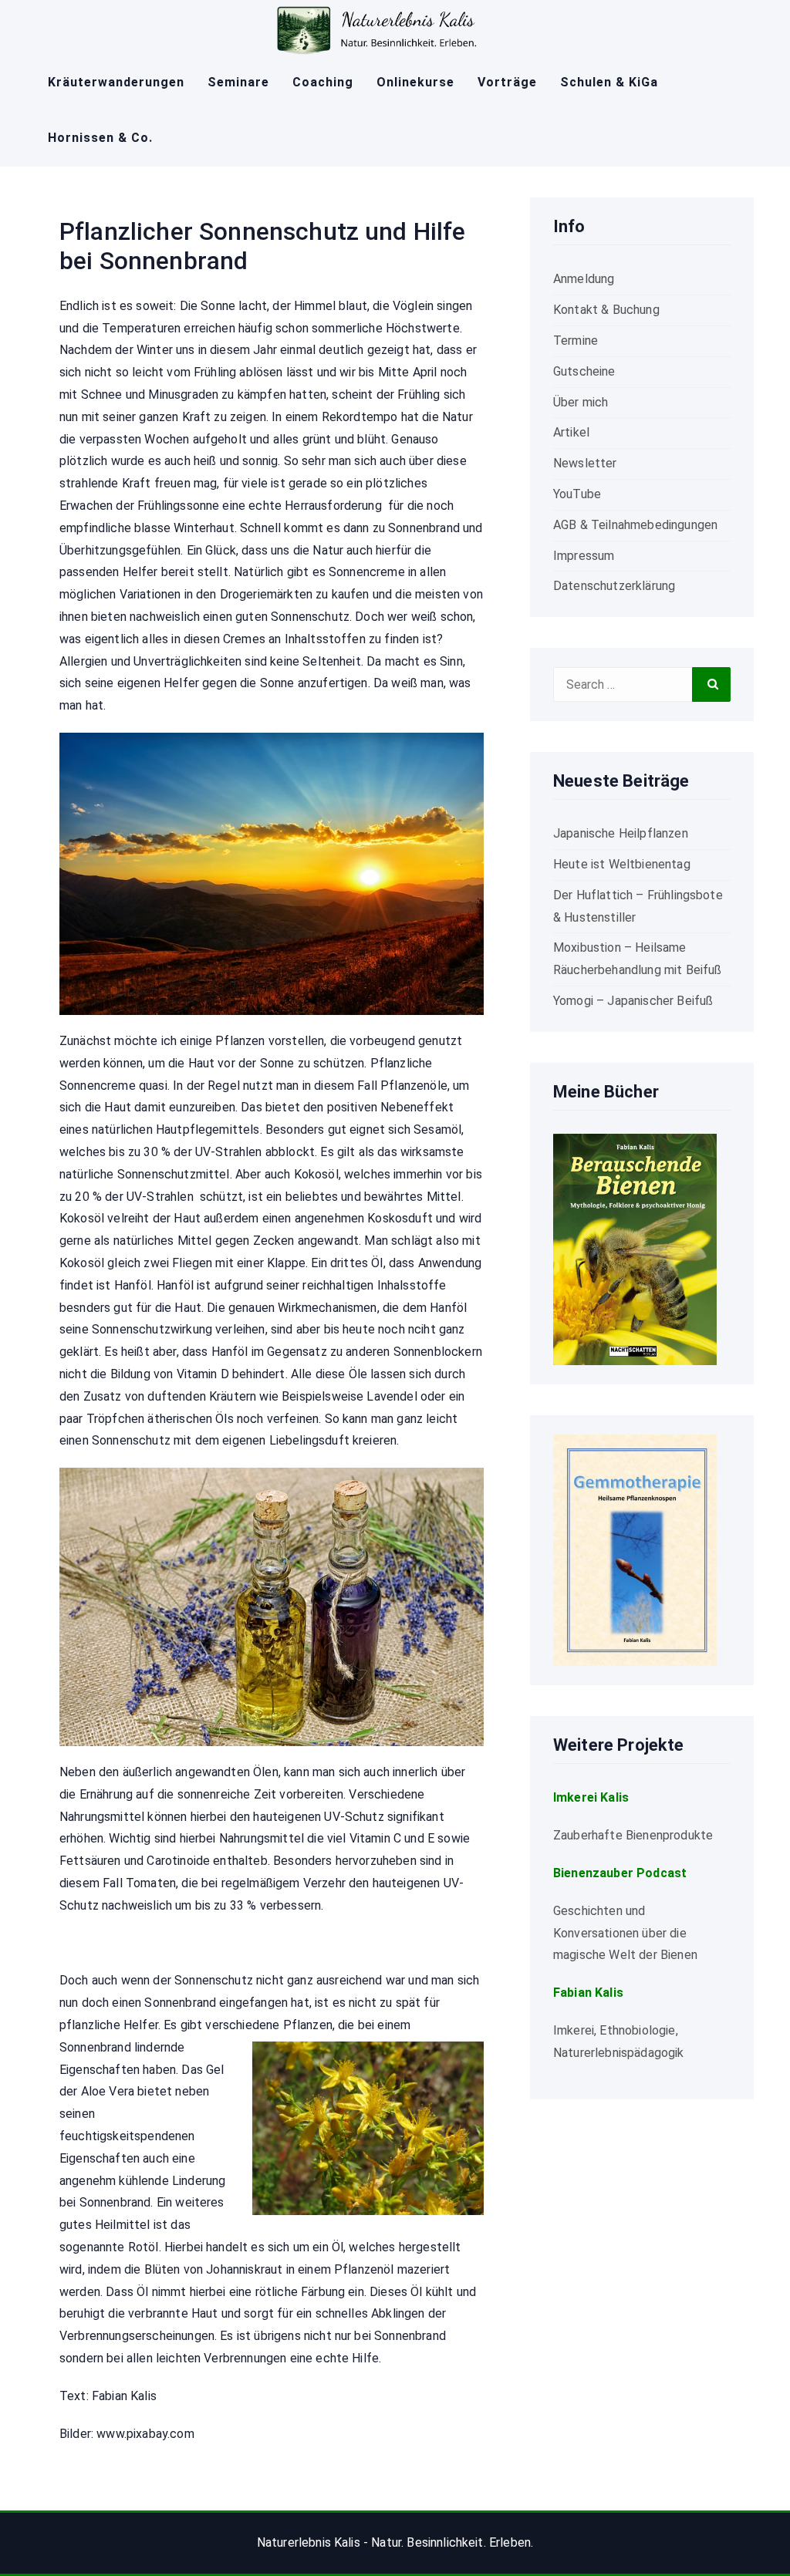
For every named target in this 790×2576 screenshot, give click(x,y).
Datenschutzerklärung (614, 586)
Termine (576, 341)
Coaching (323, 82)
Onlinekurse (415, 82)
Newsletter (585, 463)
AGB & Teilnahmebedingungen (635, 525)
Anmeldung (584, 279)
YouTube (577, 494)
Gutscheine (584, 371)
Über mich (581, 402)
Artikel (571, 432)
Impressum (584, 556)
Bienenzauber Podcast (620, 1873)
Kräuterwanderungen (116, 82)
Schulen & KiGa (609, 82)
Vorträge (507, 82)
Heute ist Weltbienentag (622, 864)
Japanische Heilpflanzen (621, 833)
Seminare (238, 82)
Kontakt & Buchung (606, 310)
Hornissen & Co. (100, 138)
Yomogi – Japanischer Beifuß (633, 1001)
